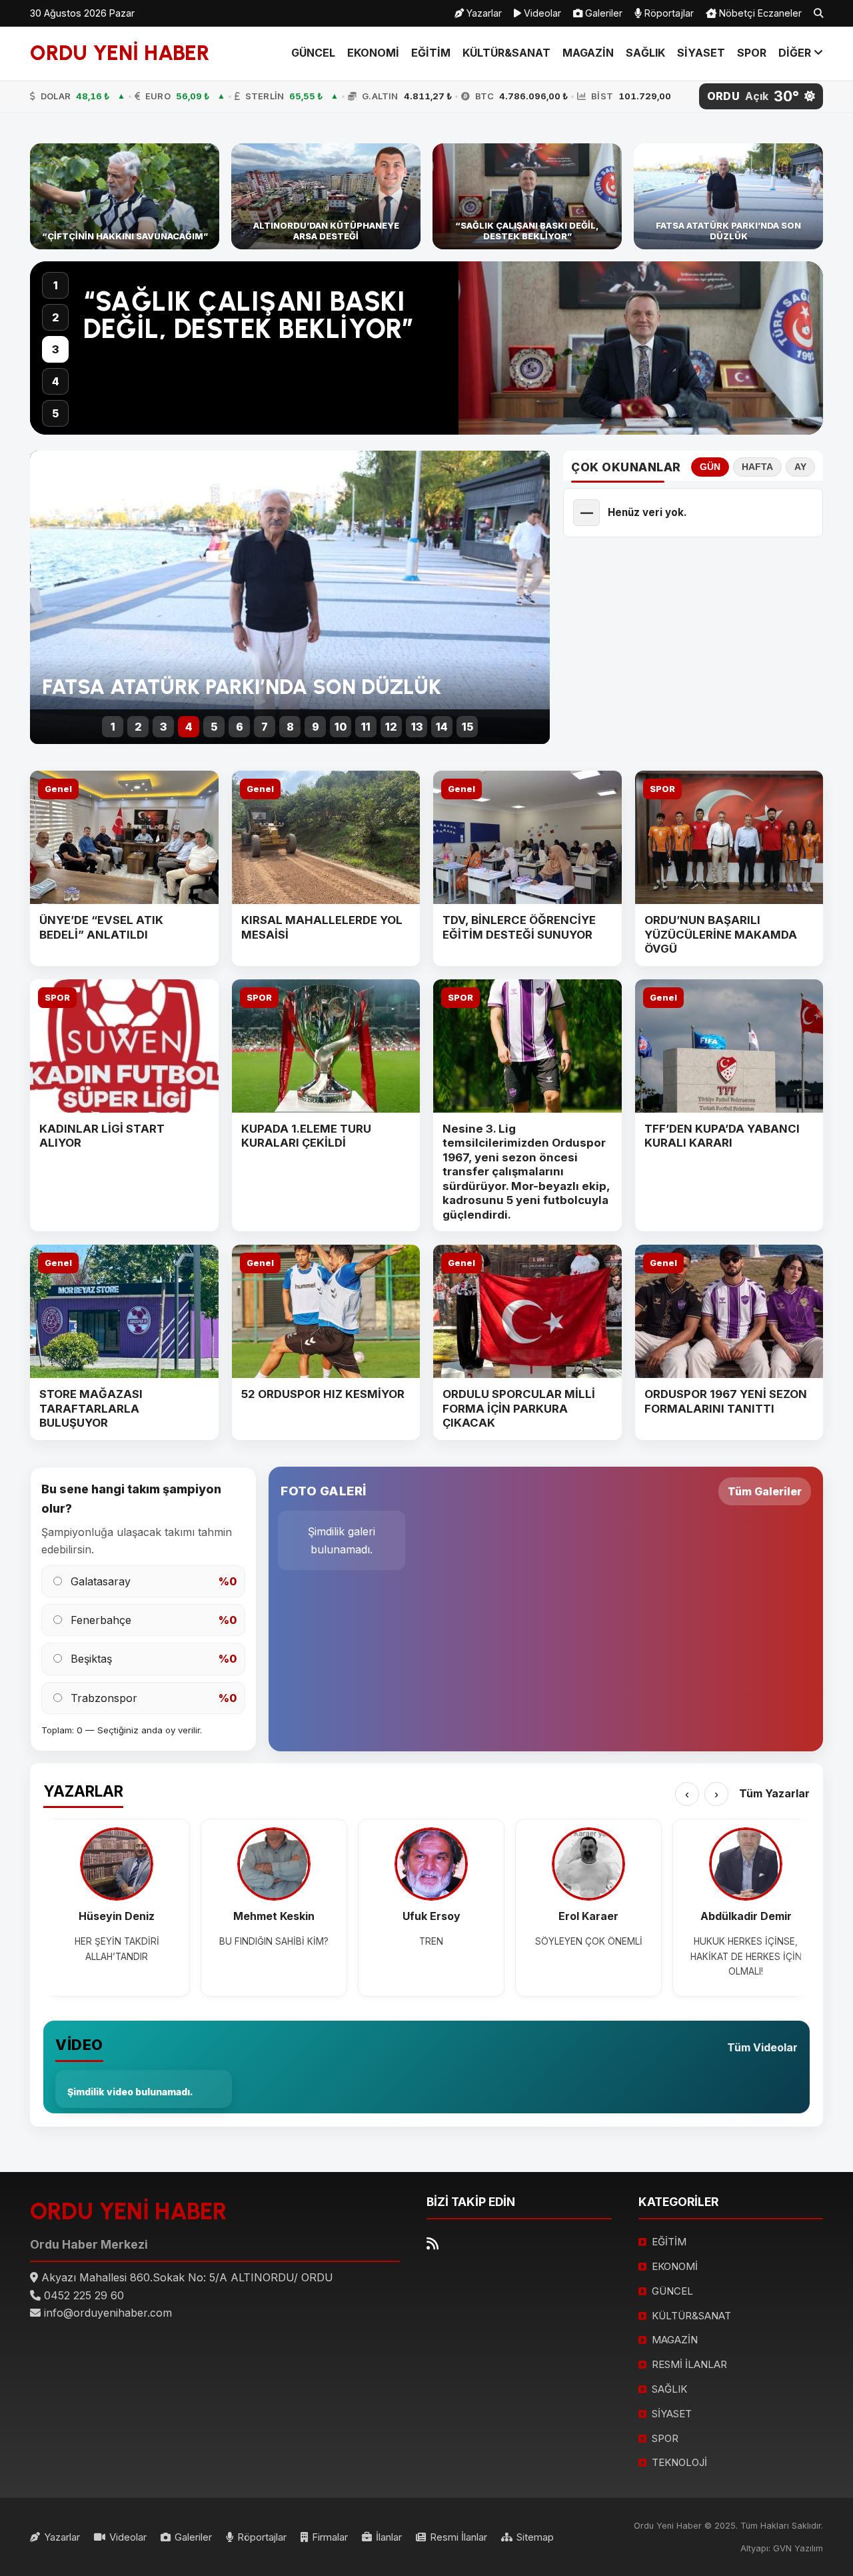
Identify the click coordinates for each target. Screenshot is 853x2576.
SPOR (752, 53)
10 (341, 727)
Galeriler (602, 13)
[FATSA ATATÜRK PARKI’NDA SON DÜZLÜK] (728, 197)
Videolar (541, 13)
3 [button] (55, 349)
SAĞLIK (645, 53)
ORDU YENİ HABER (120, 53)
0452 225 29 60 (84, 2295)
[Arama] (818, 13)
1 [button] (56, 285)
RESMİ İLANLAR (689, 2364)
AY (800, 467)
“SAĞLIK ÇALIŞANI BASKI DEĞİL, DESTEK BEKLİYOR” (249, 315)
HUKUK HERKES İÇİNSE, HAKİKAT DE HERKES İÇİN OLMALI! (746, 1956)
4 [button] (56, 381)
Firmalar (330, 2537)
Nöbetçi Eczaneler (759, 13)
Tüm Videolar (762, 2047)
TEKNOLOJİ (679, 2462)
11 (366, 727)
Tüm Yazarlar (774, 1793)
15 (467, 727)
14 (442, 727)
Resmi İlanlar (458, 2537)
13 (417, 727)
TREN (431, 1941)
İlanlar (389, 2537)
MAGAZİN (588, 53)
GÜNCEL (313, 53)
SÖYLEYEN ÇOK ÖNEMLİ (589, 1941)
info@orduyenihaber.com (108, 2313)
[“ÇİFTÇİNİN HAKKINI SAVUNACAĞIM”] (125, 197)
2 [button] (56, 317)
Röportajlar (668, 13)
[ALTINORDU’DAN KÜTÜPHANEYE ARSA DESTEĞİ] (326, 197)
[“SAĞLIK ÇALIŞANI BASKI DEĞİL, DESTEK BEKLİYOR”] (527, 197)
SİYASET (701, 53)
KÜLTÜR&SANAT (506, 53)
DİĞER (796, 53)
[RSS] (432, 2244)
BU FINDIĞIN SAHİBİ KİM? (274, 1941)
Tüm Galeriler (765, 1491)
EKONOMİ (373, 53)
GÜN (710, 467)
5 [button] (55, 413)
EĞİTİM (431, 53)
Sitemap (535, 2537)
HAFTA (757, 467)
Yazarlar (483, 13)
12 (391, 727)
